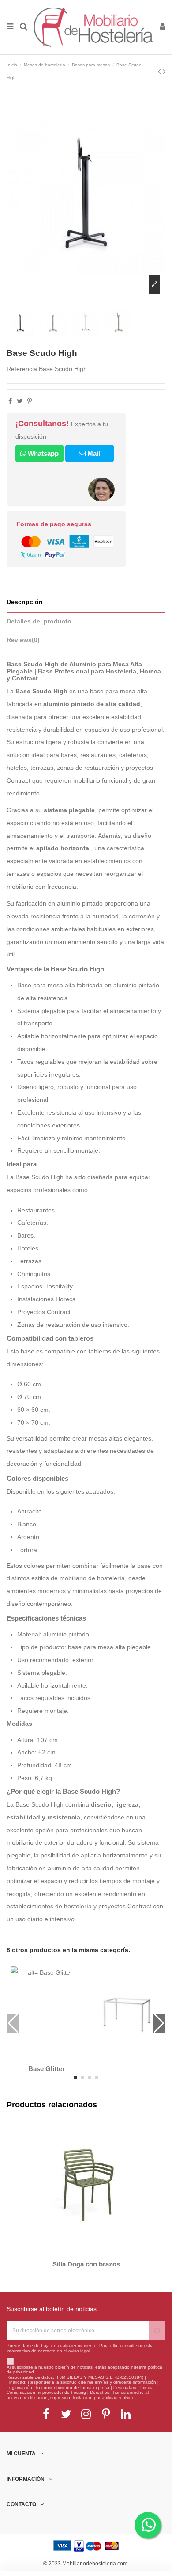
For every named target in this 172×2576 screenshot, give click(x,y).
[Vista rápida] (52, 2057)
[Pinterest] (30, 401)
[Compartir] (10, 401)
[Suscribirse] (157, 2331)
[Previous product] (160, 72)
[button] (75, 2078)
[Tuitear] (20, 401)
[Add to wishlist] (41, 2057)
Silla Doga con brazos (86, 2264)
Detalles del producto (39, 621)
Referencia (22, 369)
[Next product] (164, 72)
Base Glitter (47, 2069)
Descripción (25, 602)
